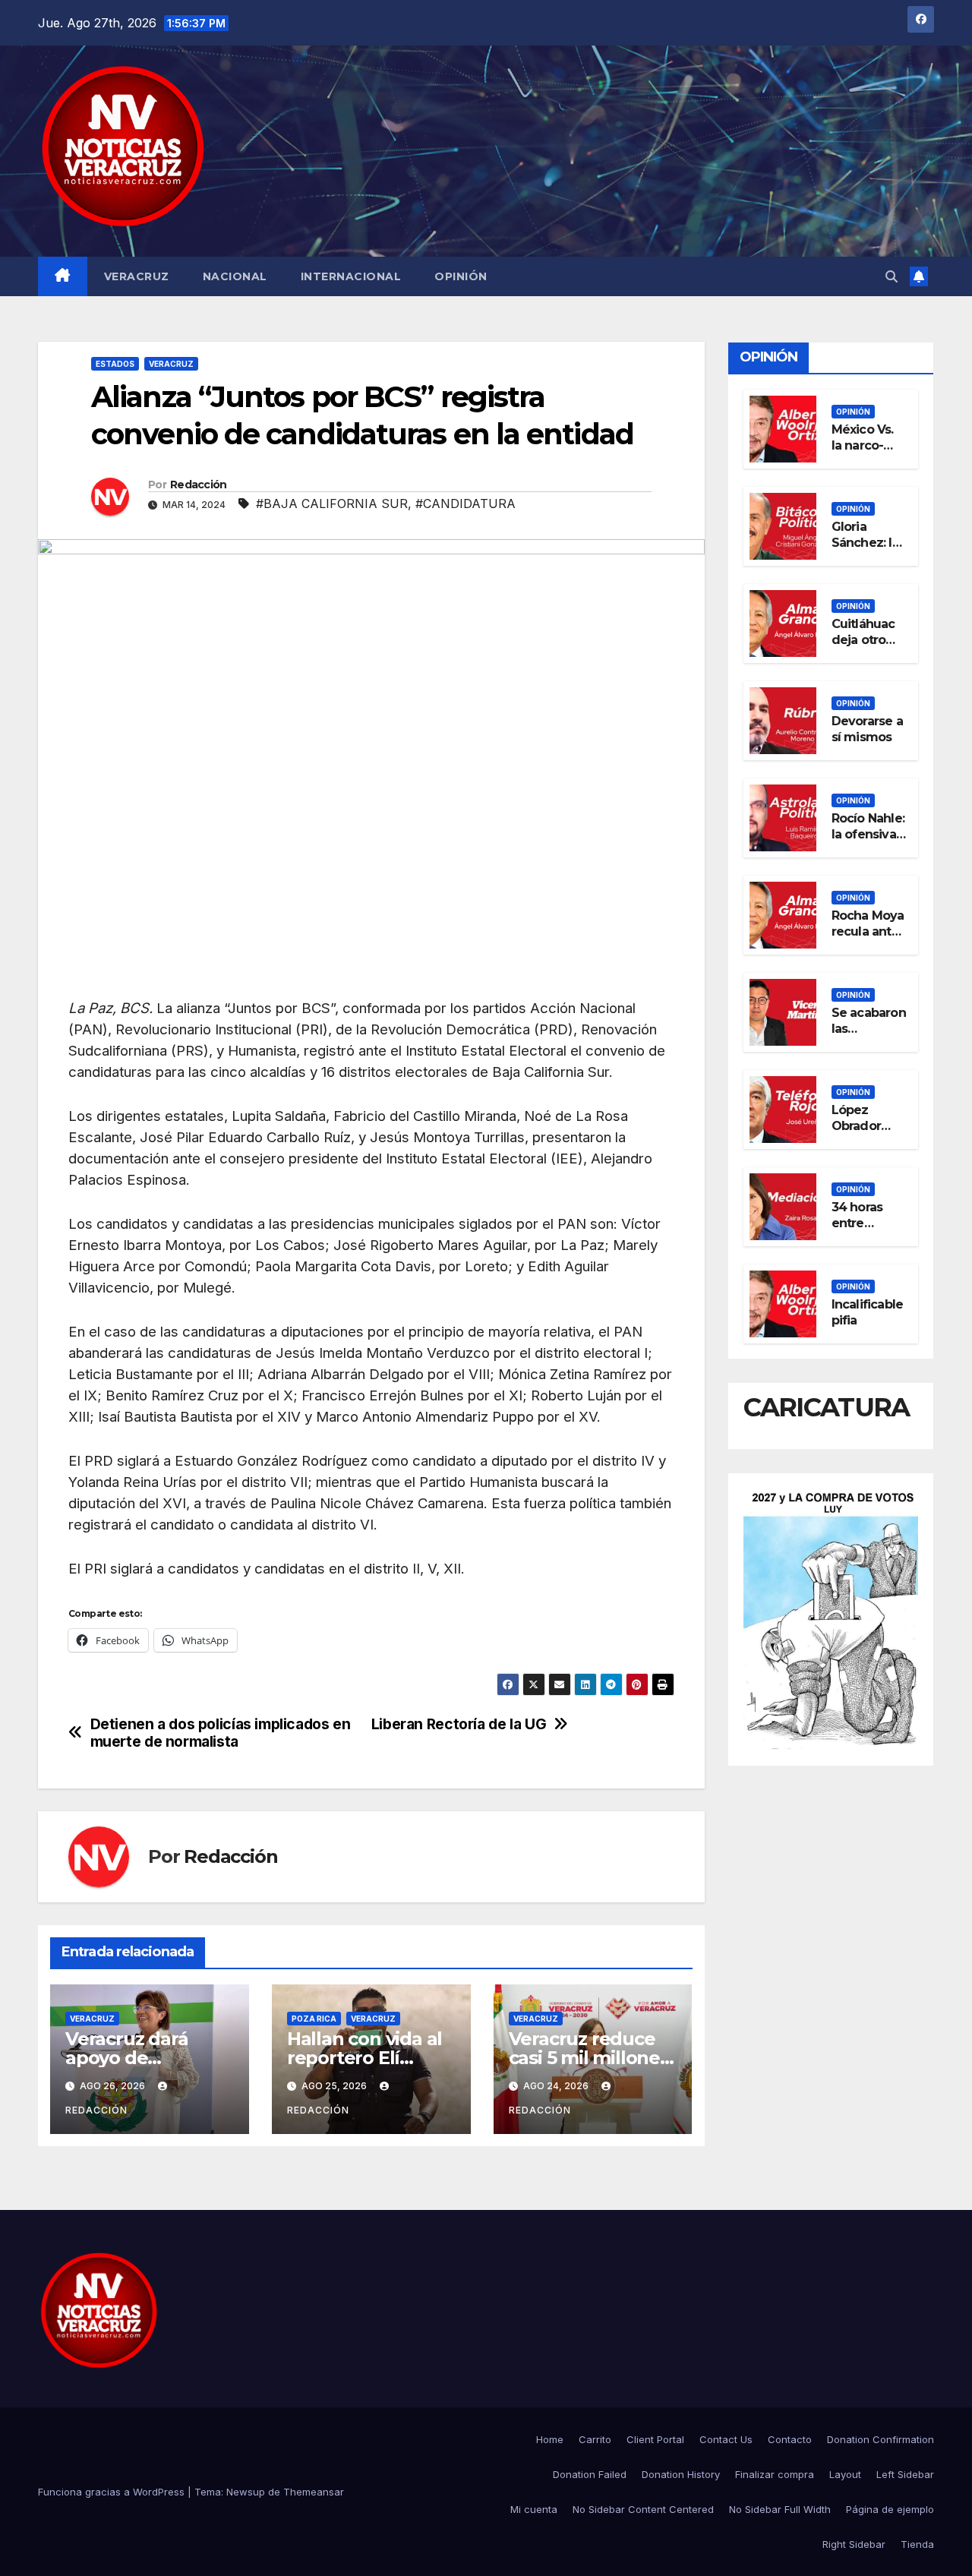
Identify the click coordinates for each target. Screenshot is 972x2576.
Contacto (790, 2439)
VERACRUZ (137, 276)
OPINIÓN (461, 276)
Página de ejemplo (890, 2509)
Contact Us (726, 2439)
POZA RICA (314, 2019)
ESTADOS (115, 364)
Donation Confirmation (880, 2439)
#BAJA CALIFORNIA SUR (332, 504)
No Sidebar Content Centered (643, 2509)
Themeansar (314, 2492)
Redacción (199, 485)
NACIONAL (235, 276)
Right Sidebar (854, 2544)
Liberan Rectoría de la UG (459, 1724)
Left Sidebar (905, 2474)
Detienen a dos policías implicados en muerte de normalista (221, 1733)
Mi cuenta (534, 2509)
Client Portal (655, 2439)
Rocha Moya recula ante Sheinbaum (868, 931)
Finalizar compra (775, 2474)
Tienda (917, 2544)
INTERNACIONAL (351, 276)
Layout (845, 2474)
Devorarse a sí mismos (867, 728)
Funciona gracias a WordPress (113, 2492)
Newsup (246, 2492)
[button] (892, 276)
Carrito (595, 2439)
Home (550, 2439)
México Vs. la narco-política (863, 445)
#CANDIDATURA (465, 504)
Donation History (681, 2474)
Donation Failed (590, 2474)
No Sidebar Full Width (780, 2509)
